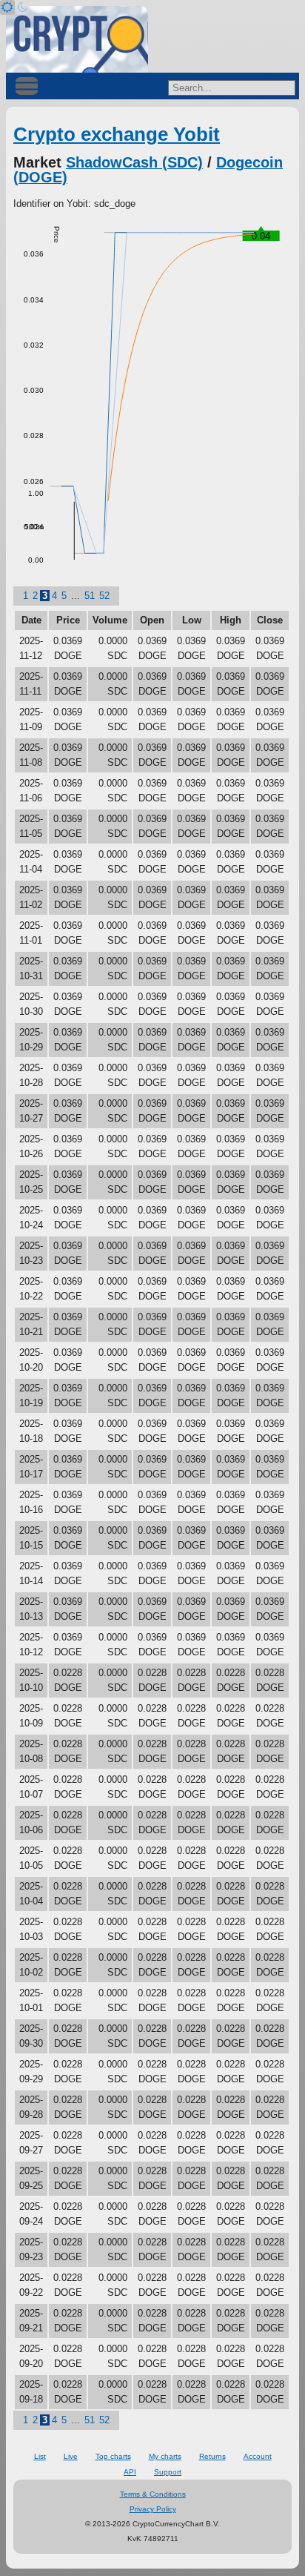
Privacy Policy (153, 2509)
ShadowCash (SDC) (134, 162)
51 (90, 596)
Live (71, 2456)
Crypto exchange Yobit (117, 134)
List (40, 2456)
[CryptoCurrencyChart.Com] (77, 39)
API (130, 2472)
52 (104, 596)
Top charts (113, 2456)
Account (258, 2456)
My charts (165, 2456)
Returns (212, 2456)
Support (168, 2472)
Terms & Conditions (153, 2494)
